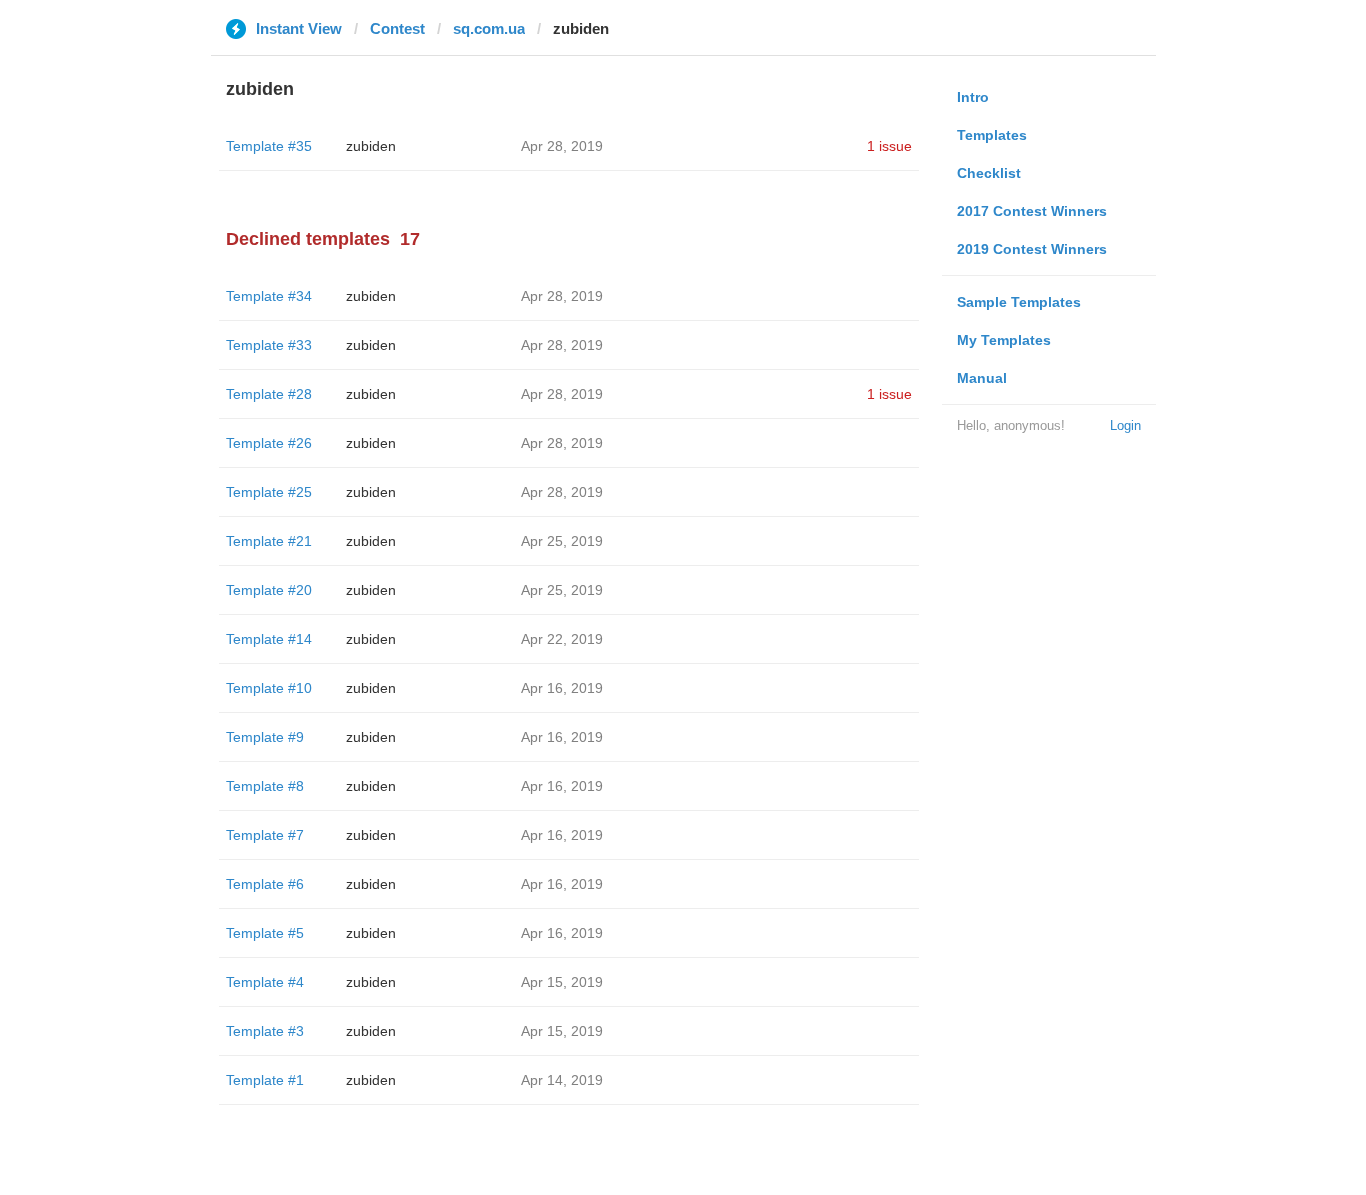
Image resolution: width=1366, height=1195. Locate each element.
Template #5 (265, 933)
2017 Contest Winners (1032, 211)
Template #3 (265, 1031)
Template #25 (269, 492)
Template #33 (269, 345)
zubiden (371, 146)
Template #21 (269, 541)
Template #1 (265, 1080)
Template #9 (265, 737)
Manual (982, 378)
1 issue (889, 146)
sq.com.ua (489, 28)
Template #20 (269, 590)
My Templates (1004, 340)
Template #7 (265, 835)
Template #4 (265, 982)
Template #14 (269, 639)
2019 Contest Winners (1032, 249)
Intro (973, 97)
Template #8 (265, 786)
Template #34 (269, 296)
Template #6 (265, 884)
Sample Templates (1019, 302)
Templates (992, 135)
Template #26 (269, 443)
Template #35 (269, 146)
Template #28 (269, 394)
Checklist (989, 173)
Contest (397, 28)
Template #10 (269, 688)
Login (1125, 425)
